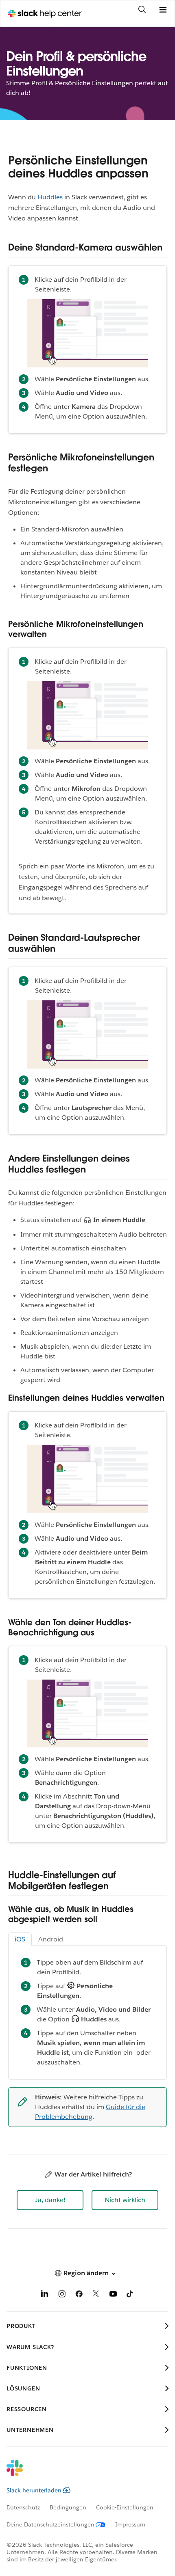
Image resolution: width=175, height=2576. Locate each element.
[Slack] (81, 2473)
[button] (50, 2200)
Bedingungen (68, 2507)
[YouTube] (113, 2295)
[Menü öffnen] (163, 10)
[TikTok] (130, 2295)
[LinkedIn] (45, 2295)
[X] (96, 2295)
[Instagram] (62, 2295)
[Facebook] (79, 2295)
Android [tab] (51, 1939)
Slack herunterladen (34, 2490)
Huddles (50, 197)
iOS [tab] (20, 1939)
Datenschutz (23, 2507)
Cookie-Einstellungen (125, 2507)
